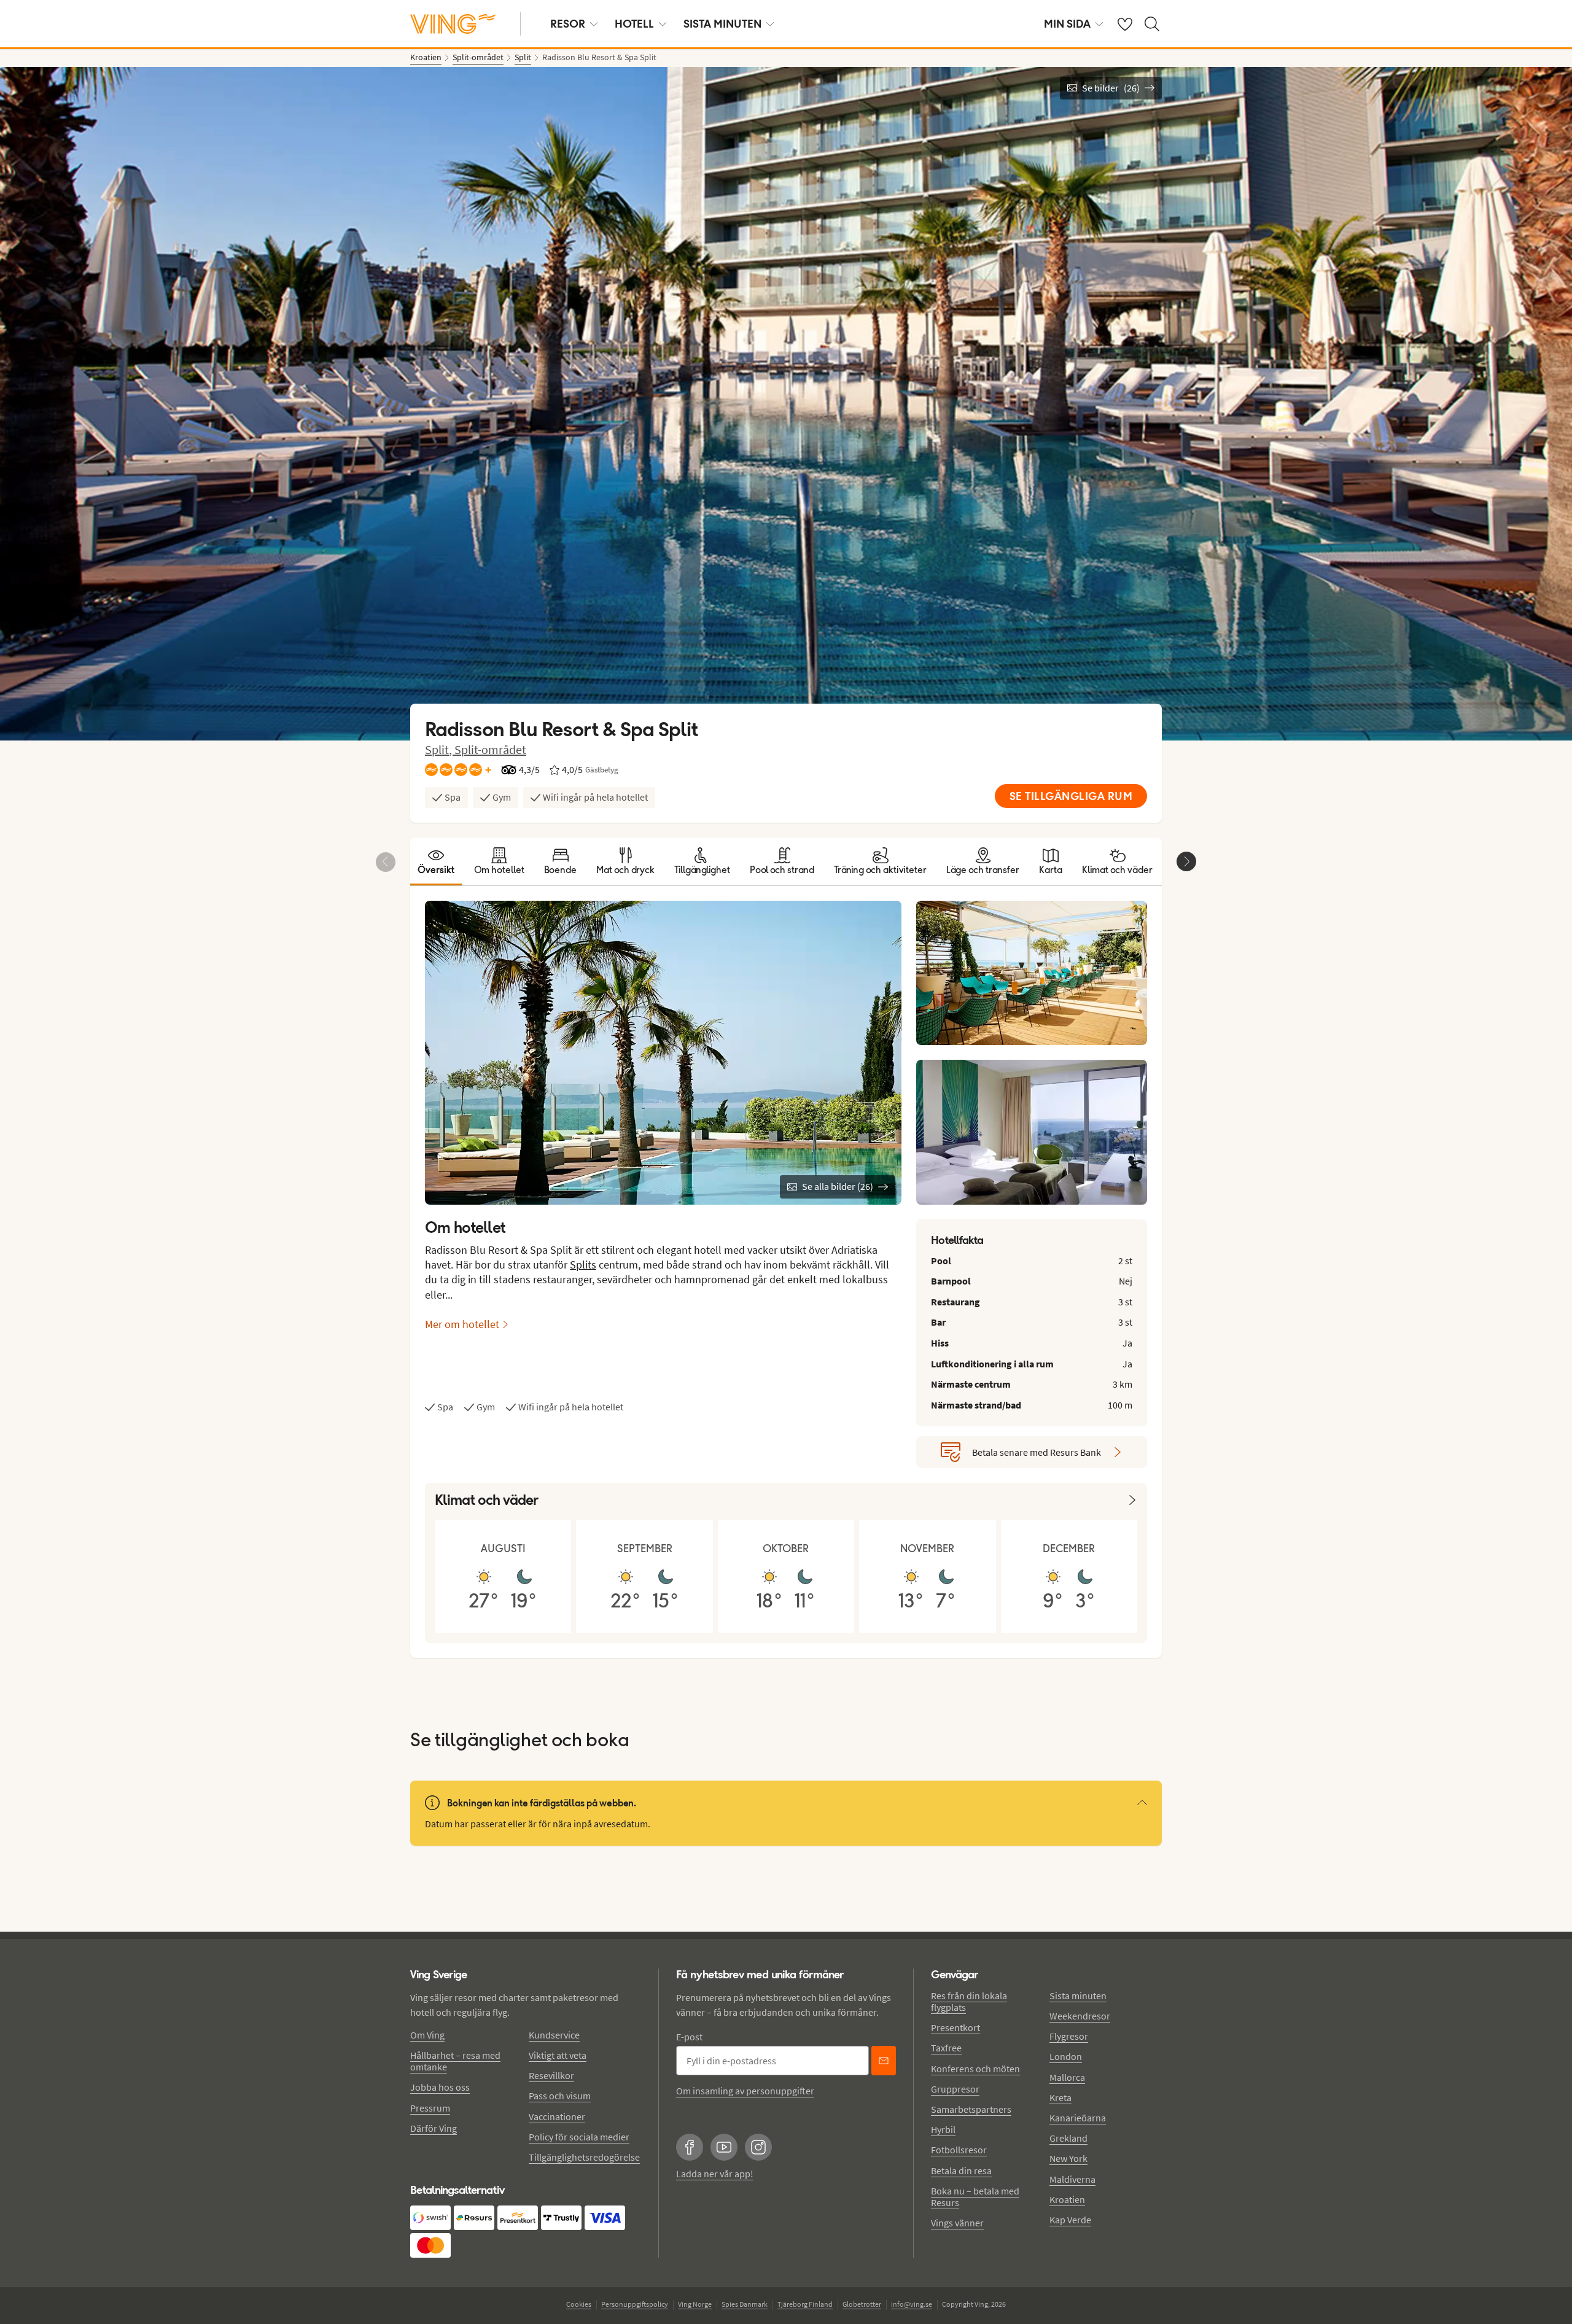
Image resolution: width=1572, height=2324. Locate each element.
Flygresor (1069, 2036)
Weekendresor (1080, 2016)
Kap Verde (1070, 2220)
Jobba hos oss (440, 2087)
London (1066, 2056)
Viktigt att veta (558, 2055)
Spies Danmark (745, 2304)
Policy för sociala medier (579, 2137)
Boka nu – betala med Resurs (975, 2197)
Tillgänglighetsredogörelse (584, 2157)
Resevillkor (551, 2075)
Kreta (1060, 2097)
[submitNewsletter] (884, 2061)
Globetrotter (862, 2304)
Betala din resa (961, 2170)
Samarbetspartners (971, 2109)
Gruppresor (955, 2089)
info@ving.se (912, 2304)
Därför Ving (434, 2128)
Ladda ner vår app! (715, 2174)
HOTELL (634, 24)
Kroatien (1067, 2199)
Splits (583, 1265)
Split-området (490, 749)
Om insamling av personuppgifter (745, 2091)
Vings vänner (957, 2223)
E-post (689, 2037)
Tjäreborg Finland (805, 2304)
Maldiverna (1072, 2179)
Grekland (1068, 2138)
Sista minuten (1078, 1996)
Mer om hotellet (462, 1324)
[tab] (436, 861)
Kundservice (554, 2035)
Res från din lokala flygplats (969, 2001)
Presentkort (955, 2027)
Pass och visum (560, 2096)
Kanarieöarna (1078, 2118)
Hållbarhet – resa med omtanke (455, 2061)
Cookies (579, 2304)
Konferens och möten (975, 2069)
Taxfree (946, 2048)
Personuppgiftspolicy (635, 2304)
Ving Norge (695, 2304)
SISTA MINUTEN (722, 24)
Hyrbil (943, 2129)
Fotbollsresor (959, 2150)
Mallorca (1067, 2077)
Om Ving (427, 2035)
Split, (440, 749)
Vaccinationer (557, 2116)
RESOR (568, 24)
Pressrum (430, 2108)
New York (1068, 2158)
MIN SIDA (1067, 24)
